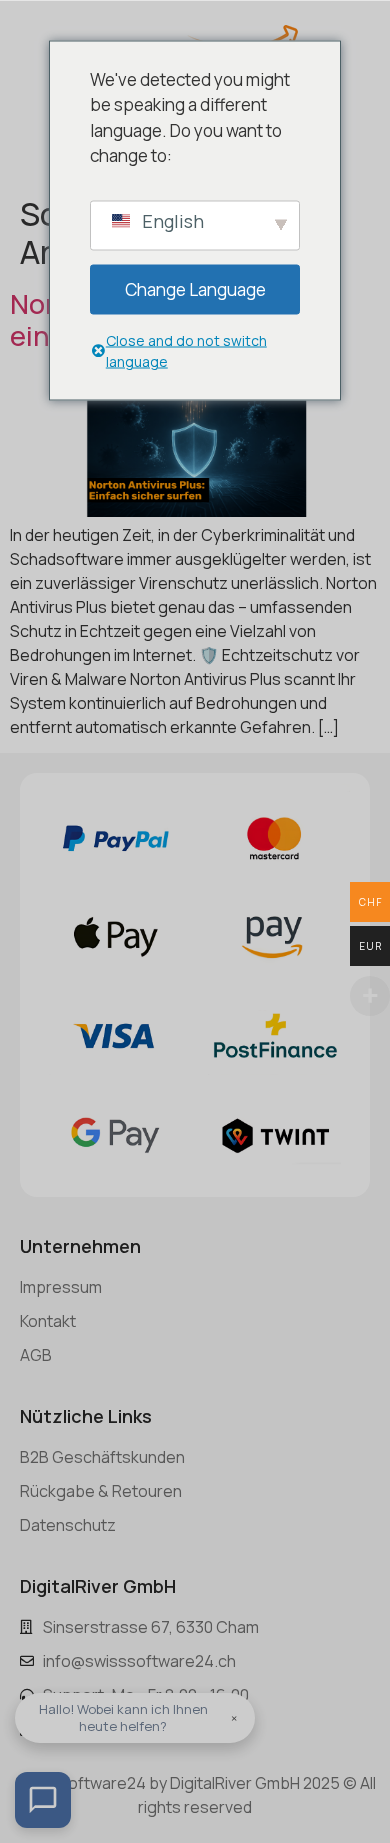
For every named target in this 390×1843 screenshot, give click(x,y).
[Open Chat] (43, 1800)
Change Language (195, 288)
